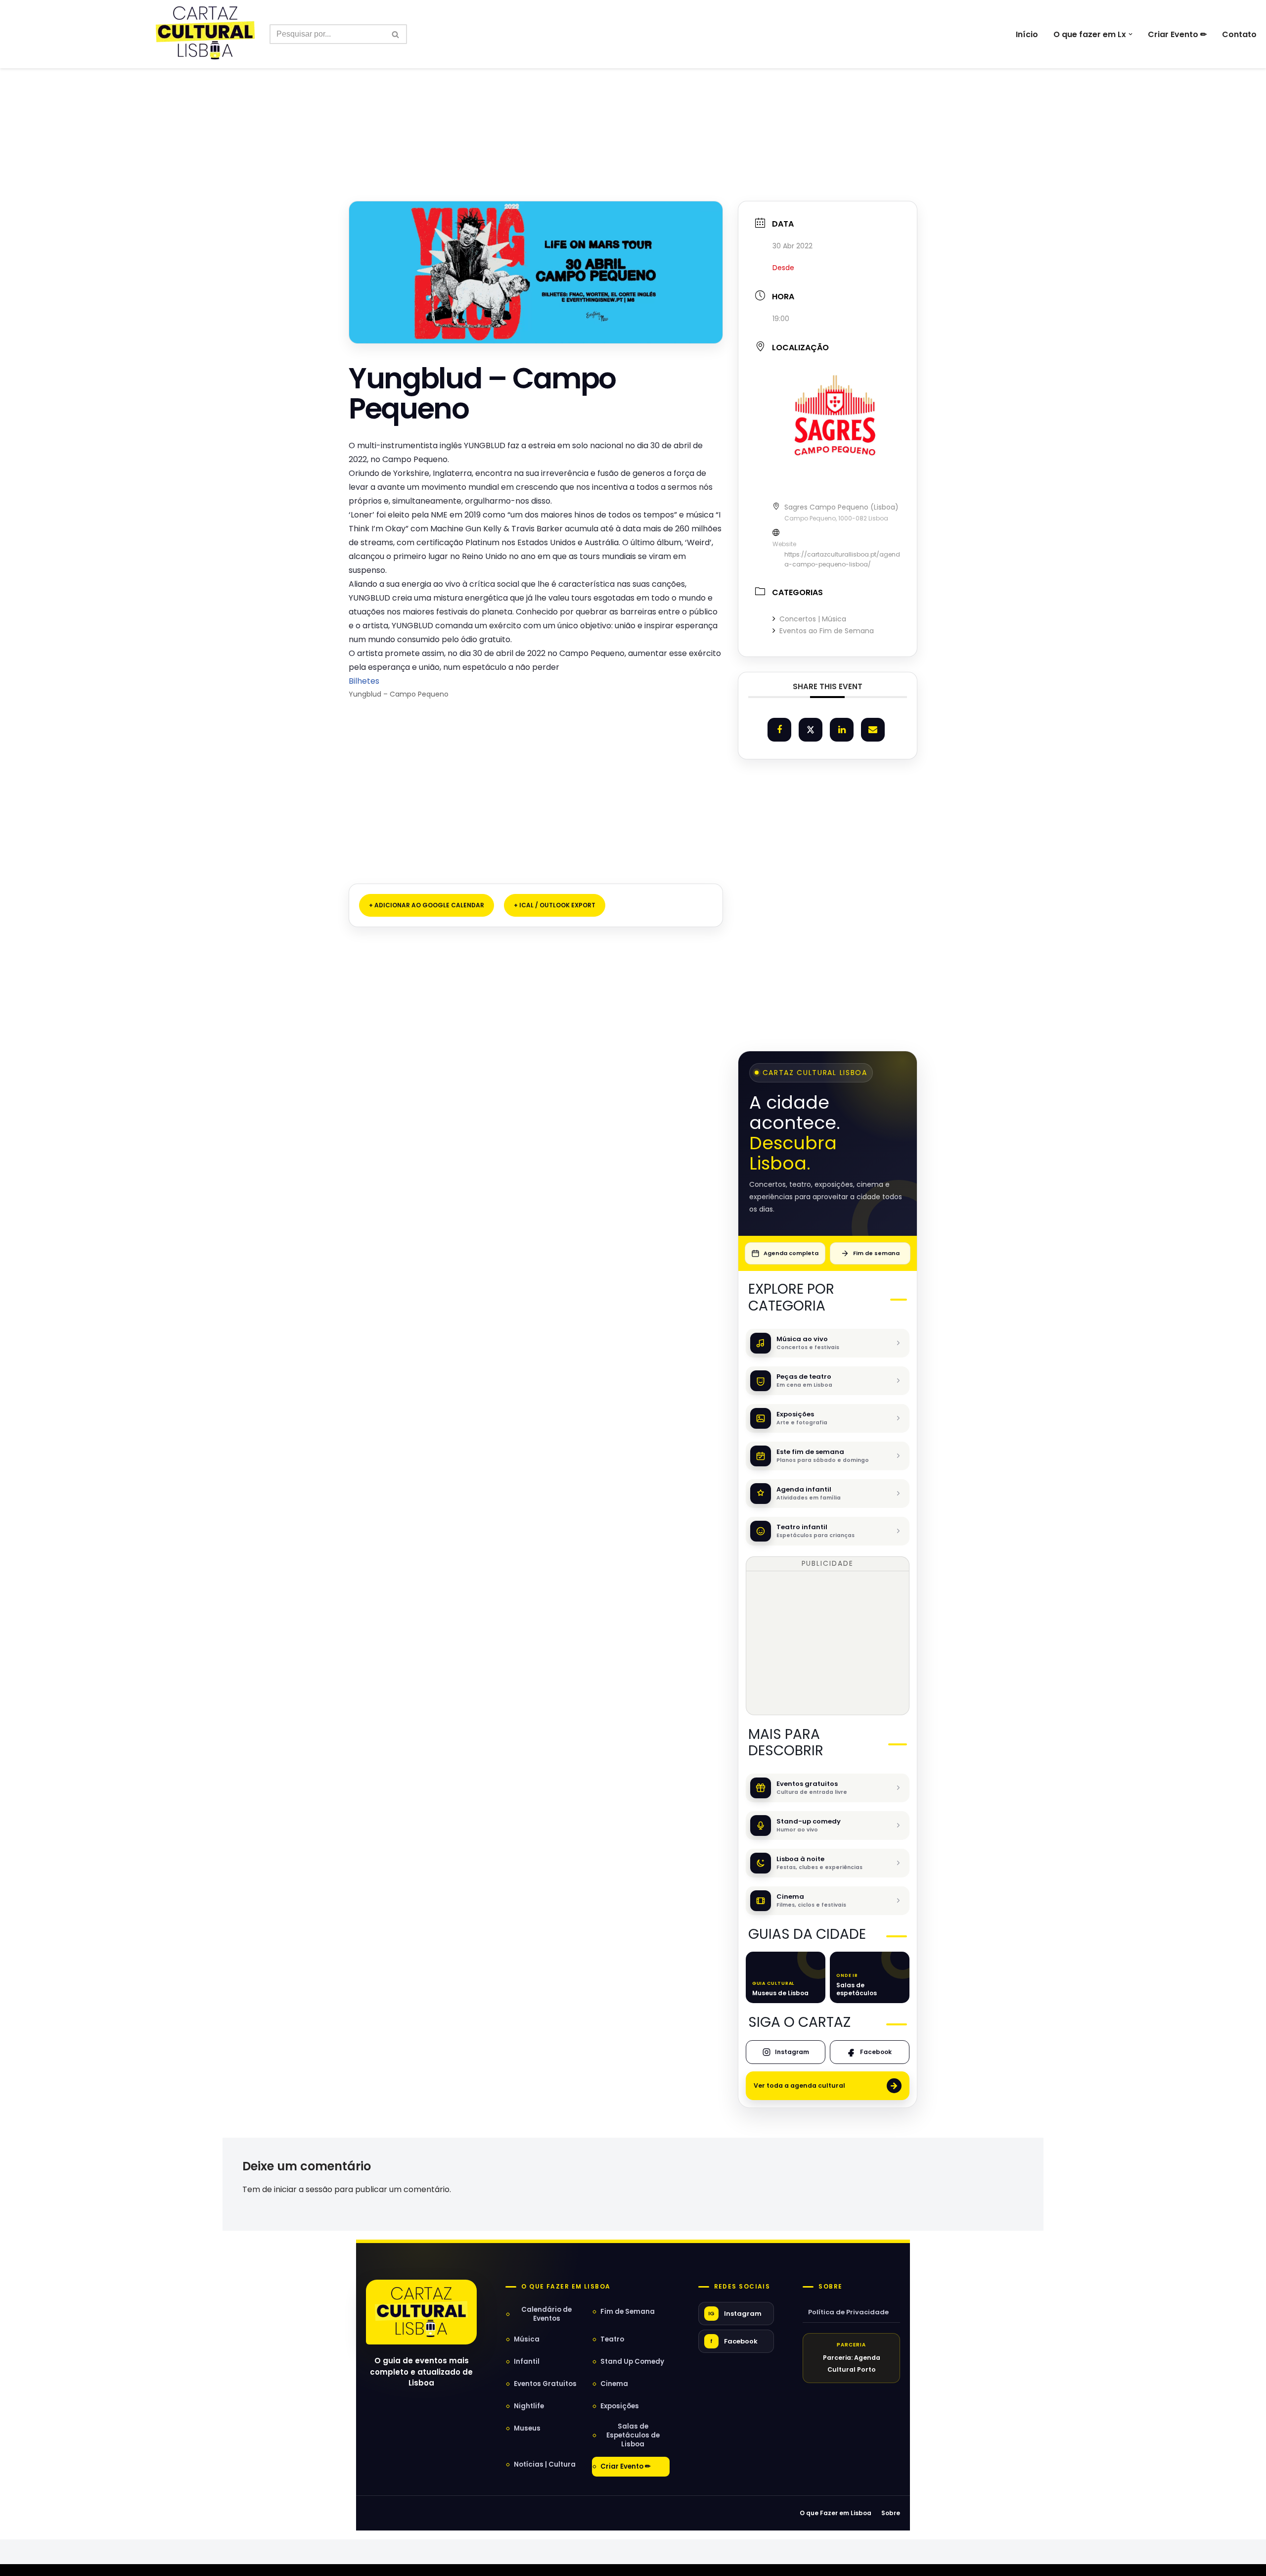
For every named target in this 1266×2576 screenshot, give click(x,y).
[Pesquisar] (396, 34)
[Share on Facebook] (779, 730)
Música (527, 2339)
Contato (1239, 34)
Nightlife (529, 2406)
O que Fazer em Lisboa (836, 2513)
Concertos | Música (813, 619)
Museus (527, 2428)
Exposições (620, 2406)
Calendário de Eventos (546, 2314)
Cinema (614, 2384)
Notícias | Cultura (545, 2464)
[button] (1130, 34)
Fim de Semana (628, 2312)
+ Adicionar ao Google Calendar (427, 905)
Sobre (830, 2287)
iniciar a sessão (303, 2189)
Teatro (612, 2339)
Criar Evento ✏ (1177, 34)
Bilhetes (365, 681)
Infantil (527, 2362)
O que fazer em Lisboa (566, 2287)
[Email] (873, 730)
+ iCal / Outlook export (555, 905)
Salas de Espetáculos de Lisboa (633, 2435)
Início (1027, 34)
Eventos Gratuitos (545, 2384)
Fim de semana (876, 1253)
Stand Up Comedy (632, 2362)
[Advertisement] (633, 113)
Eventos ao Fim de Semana (827, 631)
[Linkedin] (842, 730)
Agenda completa (791, 1253)
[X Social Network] (811, 730)
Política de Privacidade (848, 2312)
